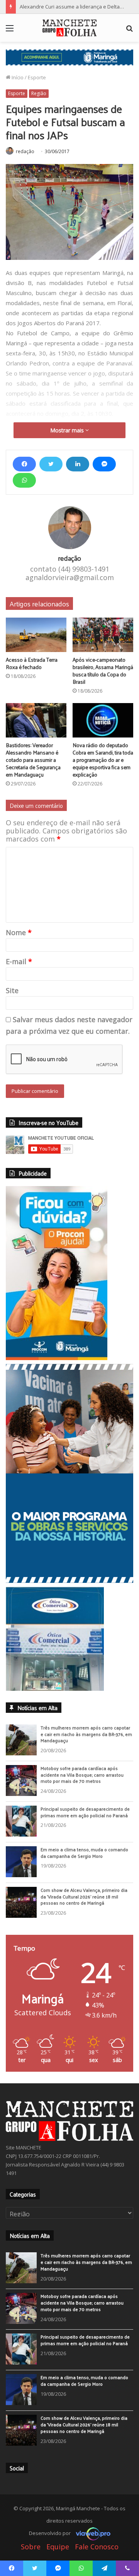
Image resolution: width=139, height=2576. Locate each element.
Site (12, 990)
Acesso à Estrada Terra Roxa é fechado (32, 663)
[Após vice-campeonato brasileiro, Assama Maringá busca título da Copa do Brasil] (103, 635)
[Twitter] (51, 464)
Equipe (58, 2547)
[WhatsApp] (24, 480)
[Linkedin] (78, 464)
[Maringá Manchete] (69, 28)
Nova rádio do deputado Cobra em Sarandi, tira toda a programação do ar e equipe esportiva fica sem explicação (103, 760)
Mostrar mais (68, 430)
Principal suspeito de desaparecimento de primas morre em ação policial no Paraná (85, 1812)
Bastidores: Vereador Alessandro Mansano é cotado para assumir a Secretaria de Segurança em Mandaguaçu (33, 760)
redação (25, 151)
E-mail (19, 961)
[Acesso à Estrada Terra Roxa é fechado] (36, 635)
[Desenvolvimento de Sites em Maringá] (91, 2533)
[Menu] (10, 31)
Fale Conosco (97, 2547)
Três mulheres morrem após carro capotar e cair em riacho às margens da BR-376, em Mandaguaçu (86, 1734)
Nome (19, 932)
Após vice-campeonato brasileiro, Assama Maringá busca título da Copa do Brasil (103, 671)
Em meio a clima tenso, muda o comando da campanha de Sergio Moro (84, 1853)
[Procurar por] (129, 31)
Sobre (31, 2547)
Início (17, 77)
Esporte (37, 77)
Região (39, 93)
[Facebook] (24, 464)
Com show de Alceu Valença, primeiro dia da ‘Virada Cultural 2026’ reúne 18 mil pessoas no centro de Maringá (84, 1897)
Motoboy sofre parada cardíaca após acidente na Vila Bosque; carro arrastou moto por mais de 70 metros (82, 1775)
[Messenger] (104, 464)
